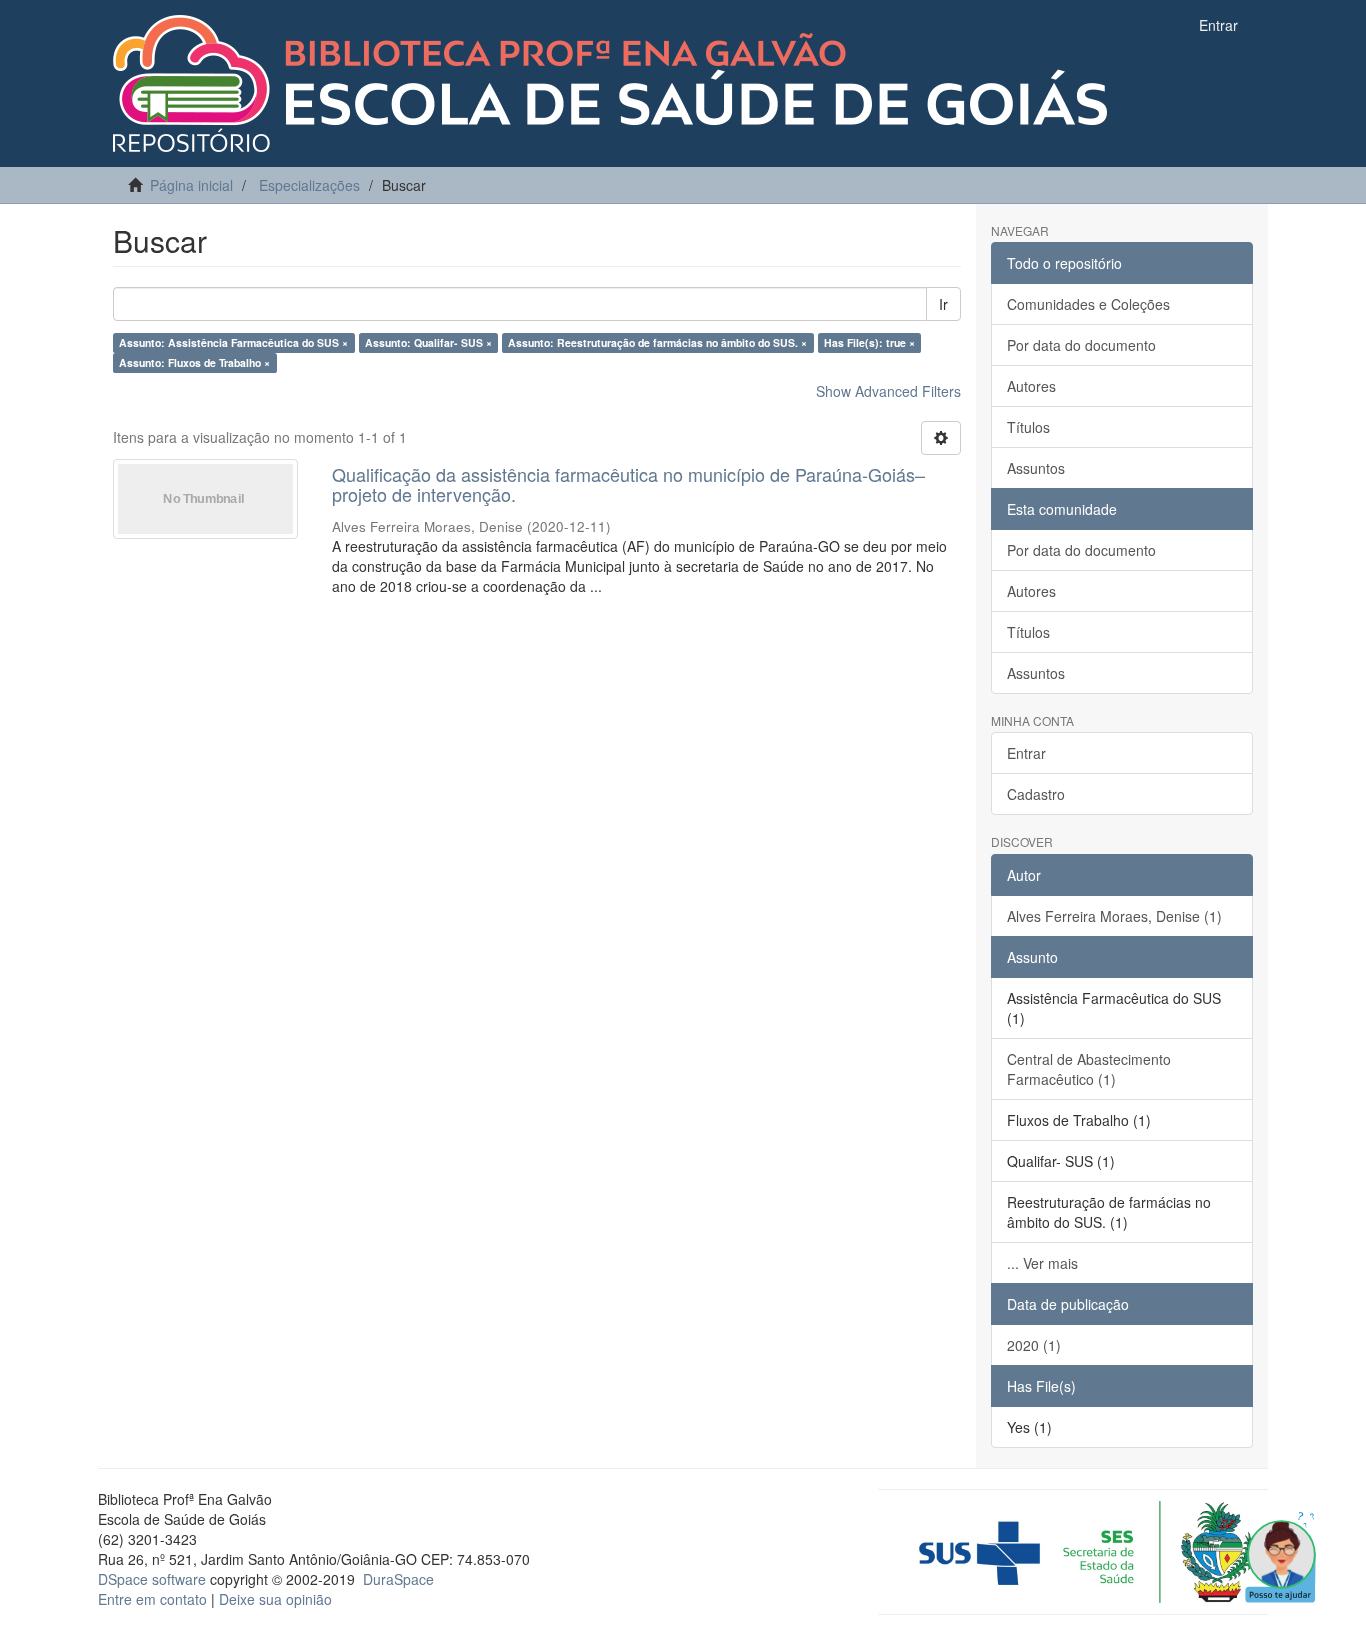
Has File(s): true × (869, 342)
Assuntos (1036, 468)
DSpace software (152, 1579)
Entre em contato (152, 1599)
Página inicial (191, 185)
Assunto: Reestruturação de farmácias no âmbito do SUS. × (657, 342)
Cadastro (1036, 794)
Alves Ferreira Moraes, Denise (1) (1114, 916)
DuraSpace (398, 1579)
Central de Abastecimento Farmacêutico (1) (1089, 1069)
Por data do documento (1081, 345)
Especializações (309, 185)
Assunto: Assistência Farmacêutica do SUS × (233, 342)
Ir (943, 304)
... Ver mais (1042, 1263)
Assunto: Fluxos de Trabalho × (194, 362)
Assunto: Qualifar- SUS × (428, 342)
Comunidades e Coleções (1088, 304)
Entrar (1026, 753)
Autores (1031, 386)
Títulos (1028, 427)
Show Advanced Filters (888, 391)
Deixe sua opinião (275, 1599)
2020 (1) (1034, 1345)
